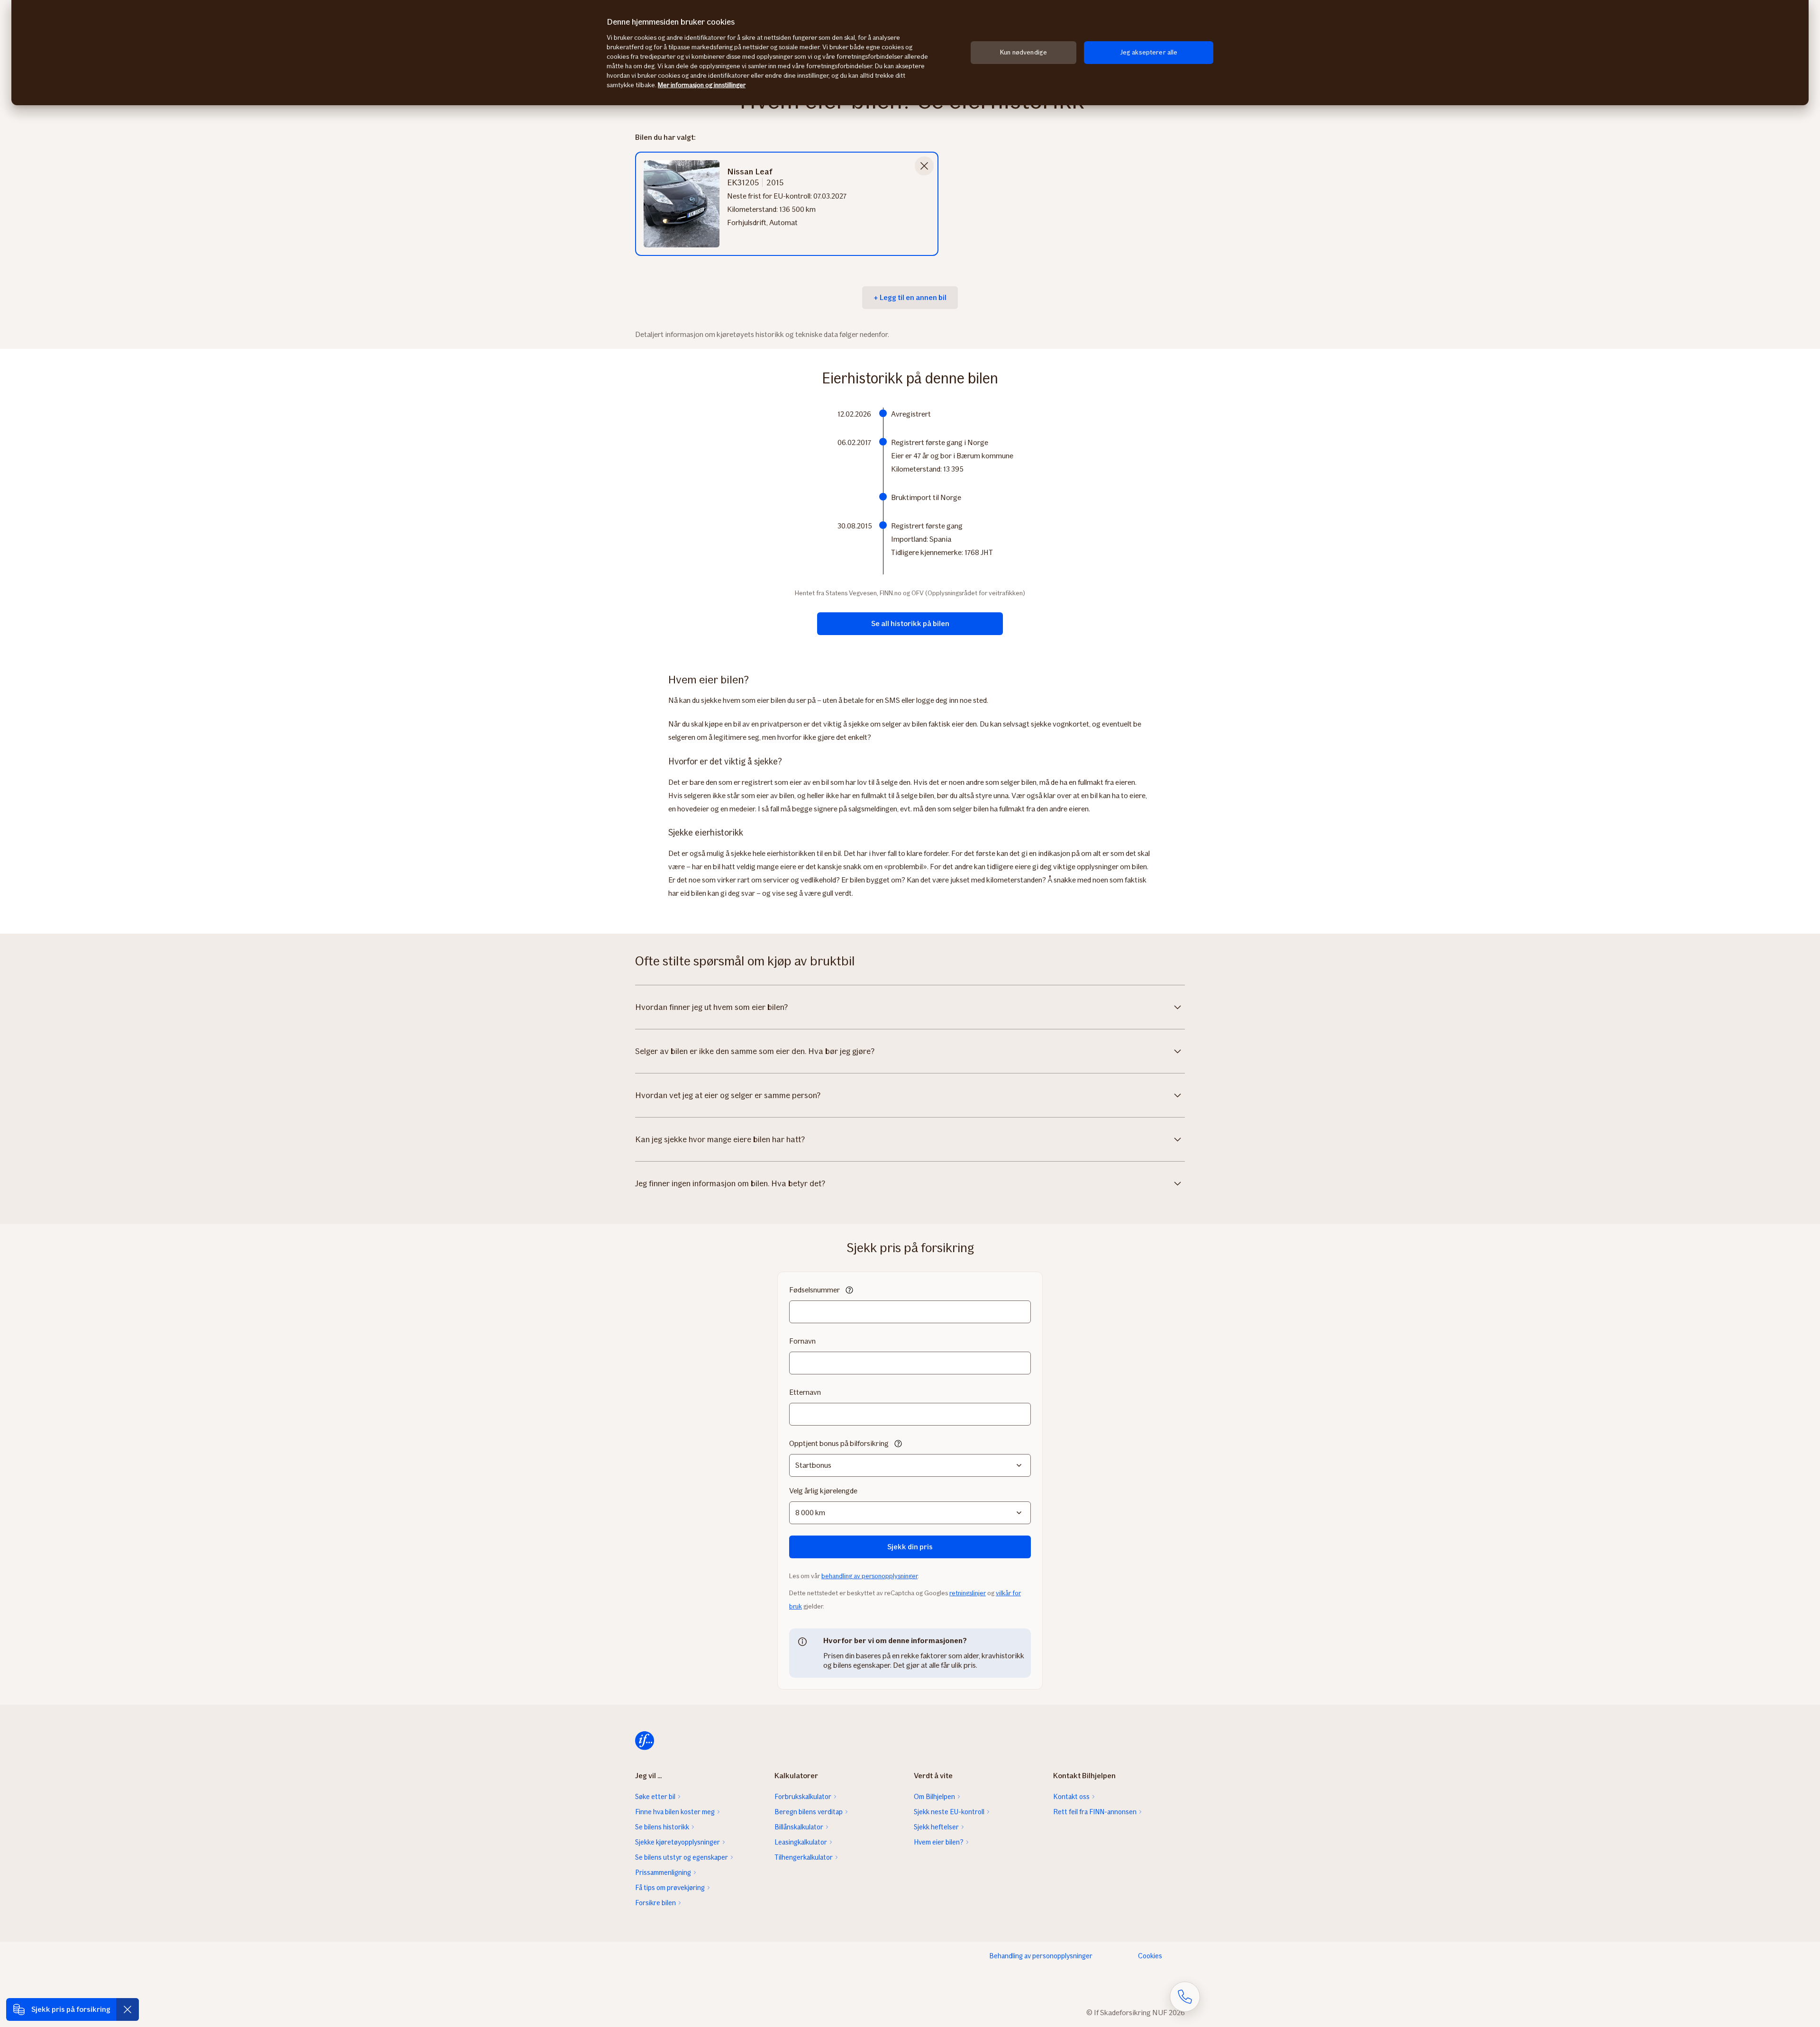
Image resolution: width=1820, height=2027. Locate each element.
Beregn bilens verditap (809, 1812)
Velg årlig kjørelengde (823, 1491)
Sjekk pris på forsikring (71, 2009)
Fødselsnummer (814, 1290)
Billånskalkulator (799, 1827)
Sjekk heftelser (936, 1827)
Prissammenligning (663, 1872)
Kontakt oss (1071, 1797)
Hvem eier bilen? (939, 1842)
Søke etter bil (655, 1797)
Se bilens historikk (662, 1827)
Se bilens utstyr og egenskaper (682, 1857)
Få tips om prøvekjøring (670, 1888)
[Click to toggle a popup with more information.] (849, 1291)
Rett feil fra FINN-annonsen (1095, 1812)
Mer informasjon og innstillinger (702, 85)
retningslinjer (968, 1593)
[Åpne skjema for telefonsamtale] (1185, 1997)
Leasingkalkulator (801, 1842)
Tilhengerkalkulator (804, 1857)
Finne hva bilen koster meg (675, 1812)
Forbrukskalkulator (803, 1797)
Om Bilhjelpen (934, 1797)
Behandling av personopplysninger (1041, 1956)
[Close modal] (924, 166)
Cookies (1150, 1956)
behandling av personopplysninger (869, 1576)
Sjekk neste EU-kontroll (949, 1812)
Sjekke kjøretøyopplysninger (678, 1842)
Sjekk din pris (910, 1547)
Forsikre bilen (655, 1903)
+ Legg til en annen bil (910, 297)
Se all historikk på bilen (910, 623)
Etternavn (805, 1392)
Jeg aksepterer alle (1149, 52)
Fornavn (802, 1341)
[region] (910, 53)
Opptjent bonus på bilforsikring (839, 1443)
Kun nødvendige (1024, 52)
